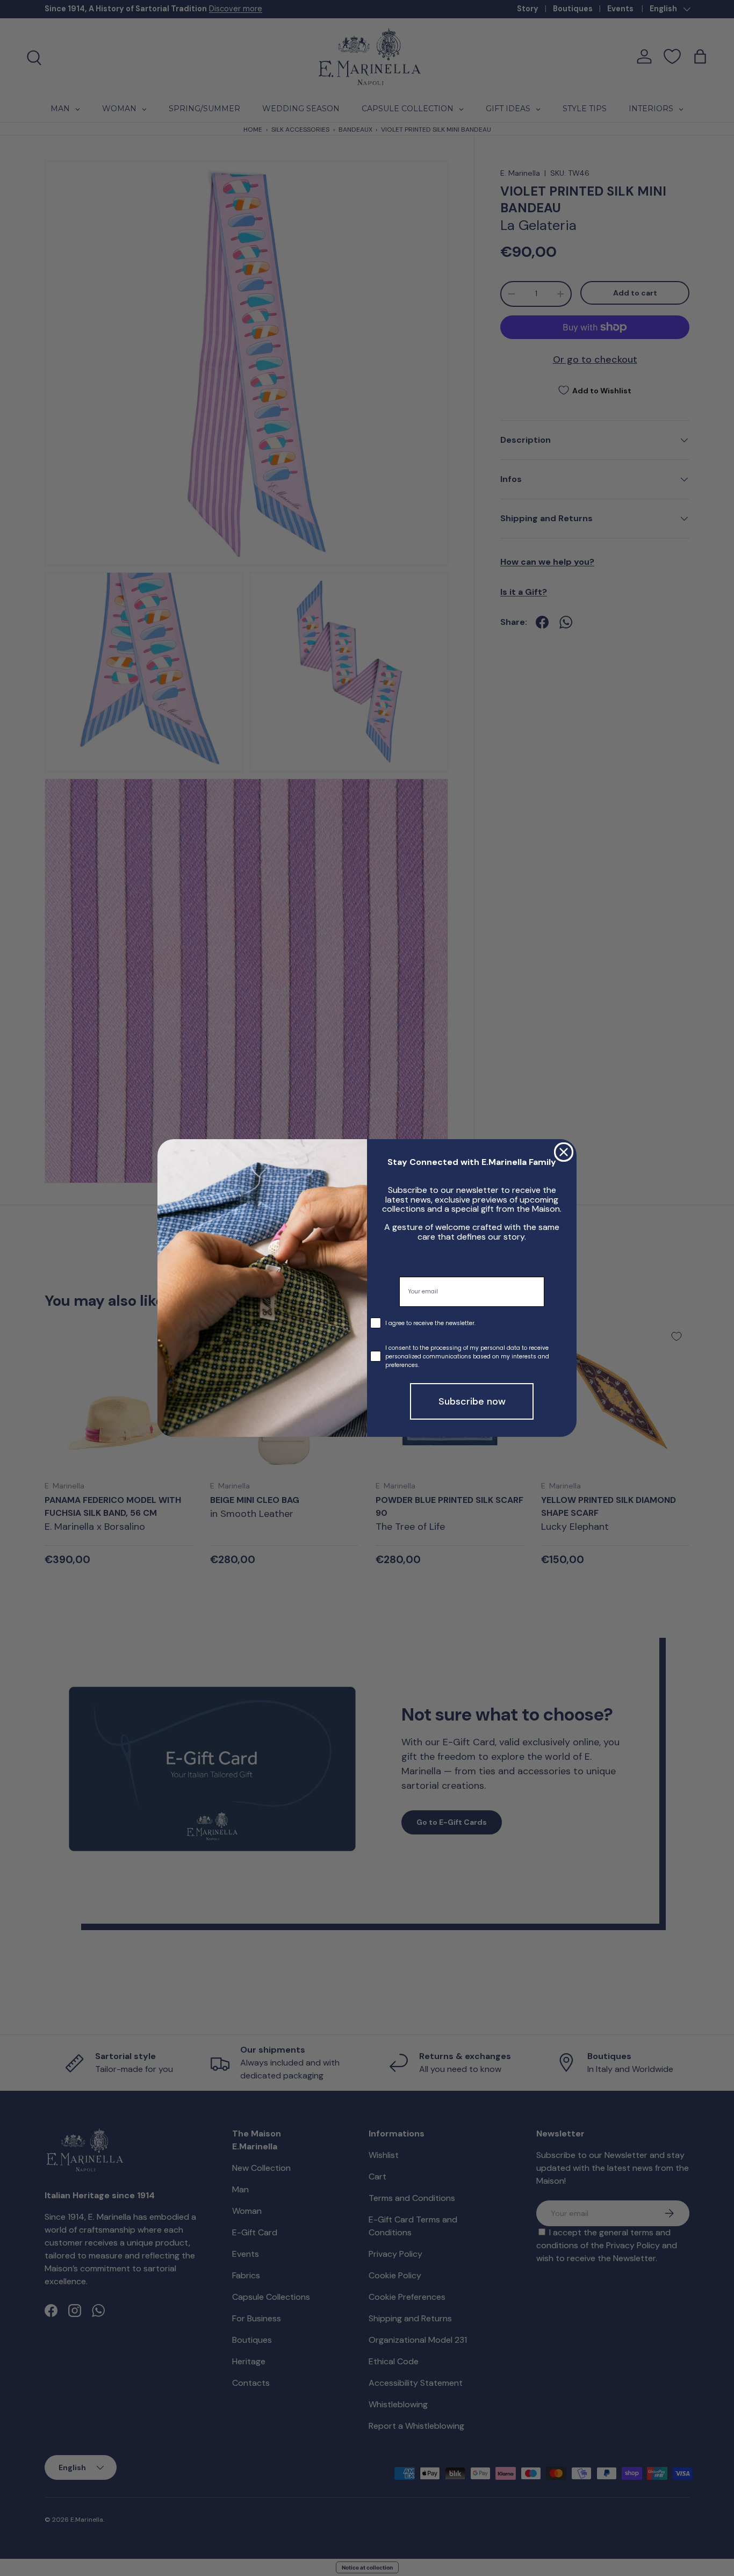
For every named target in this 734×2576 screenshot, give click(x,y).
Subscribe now (472, 1401)
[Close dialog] (564, 1152)
